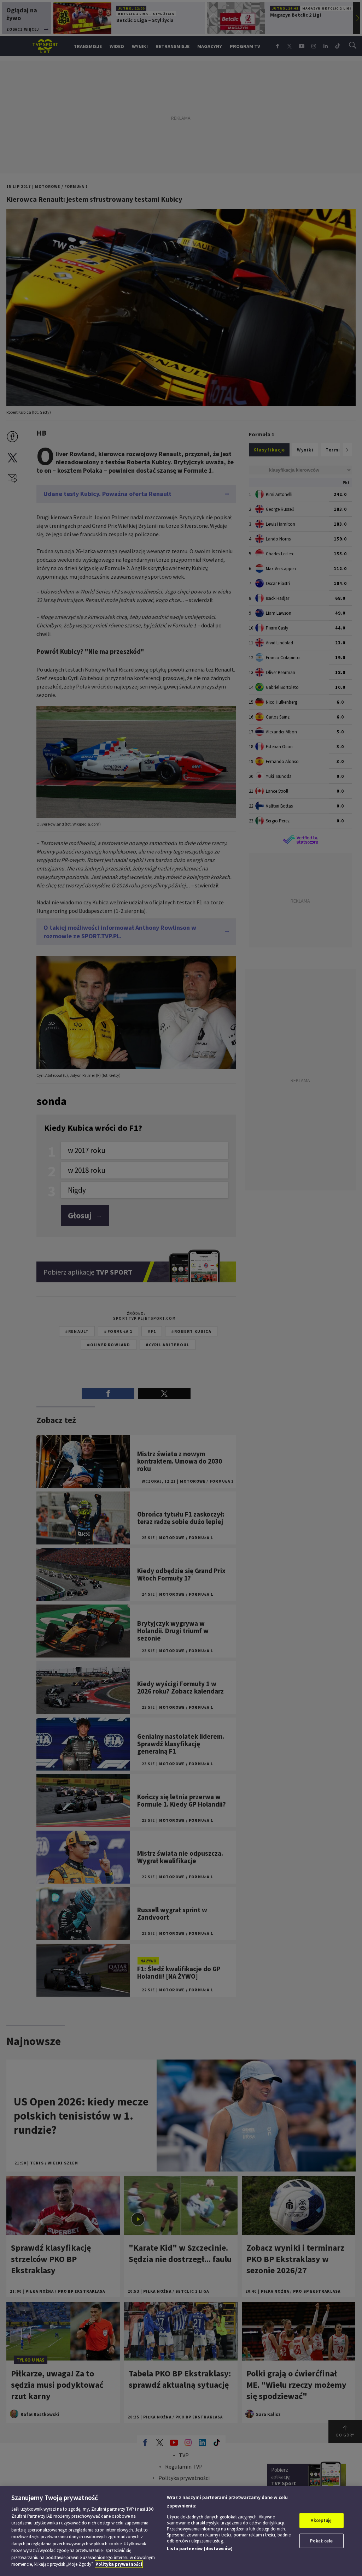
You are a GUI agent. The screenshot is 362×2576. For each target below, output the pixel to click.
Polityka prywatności (119, 2564)
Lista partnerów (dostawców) (200, 2549)
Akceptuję (321, 2520)
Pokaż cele (321, 2541)
